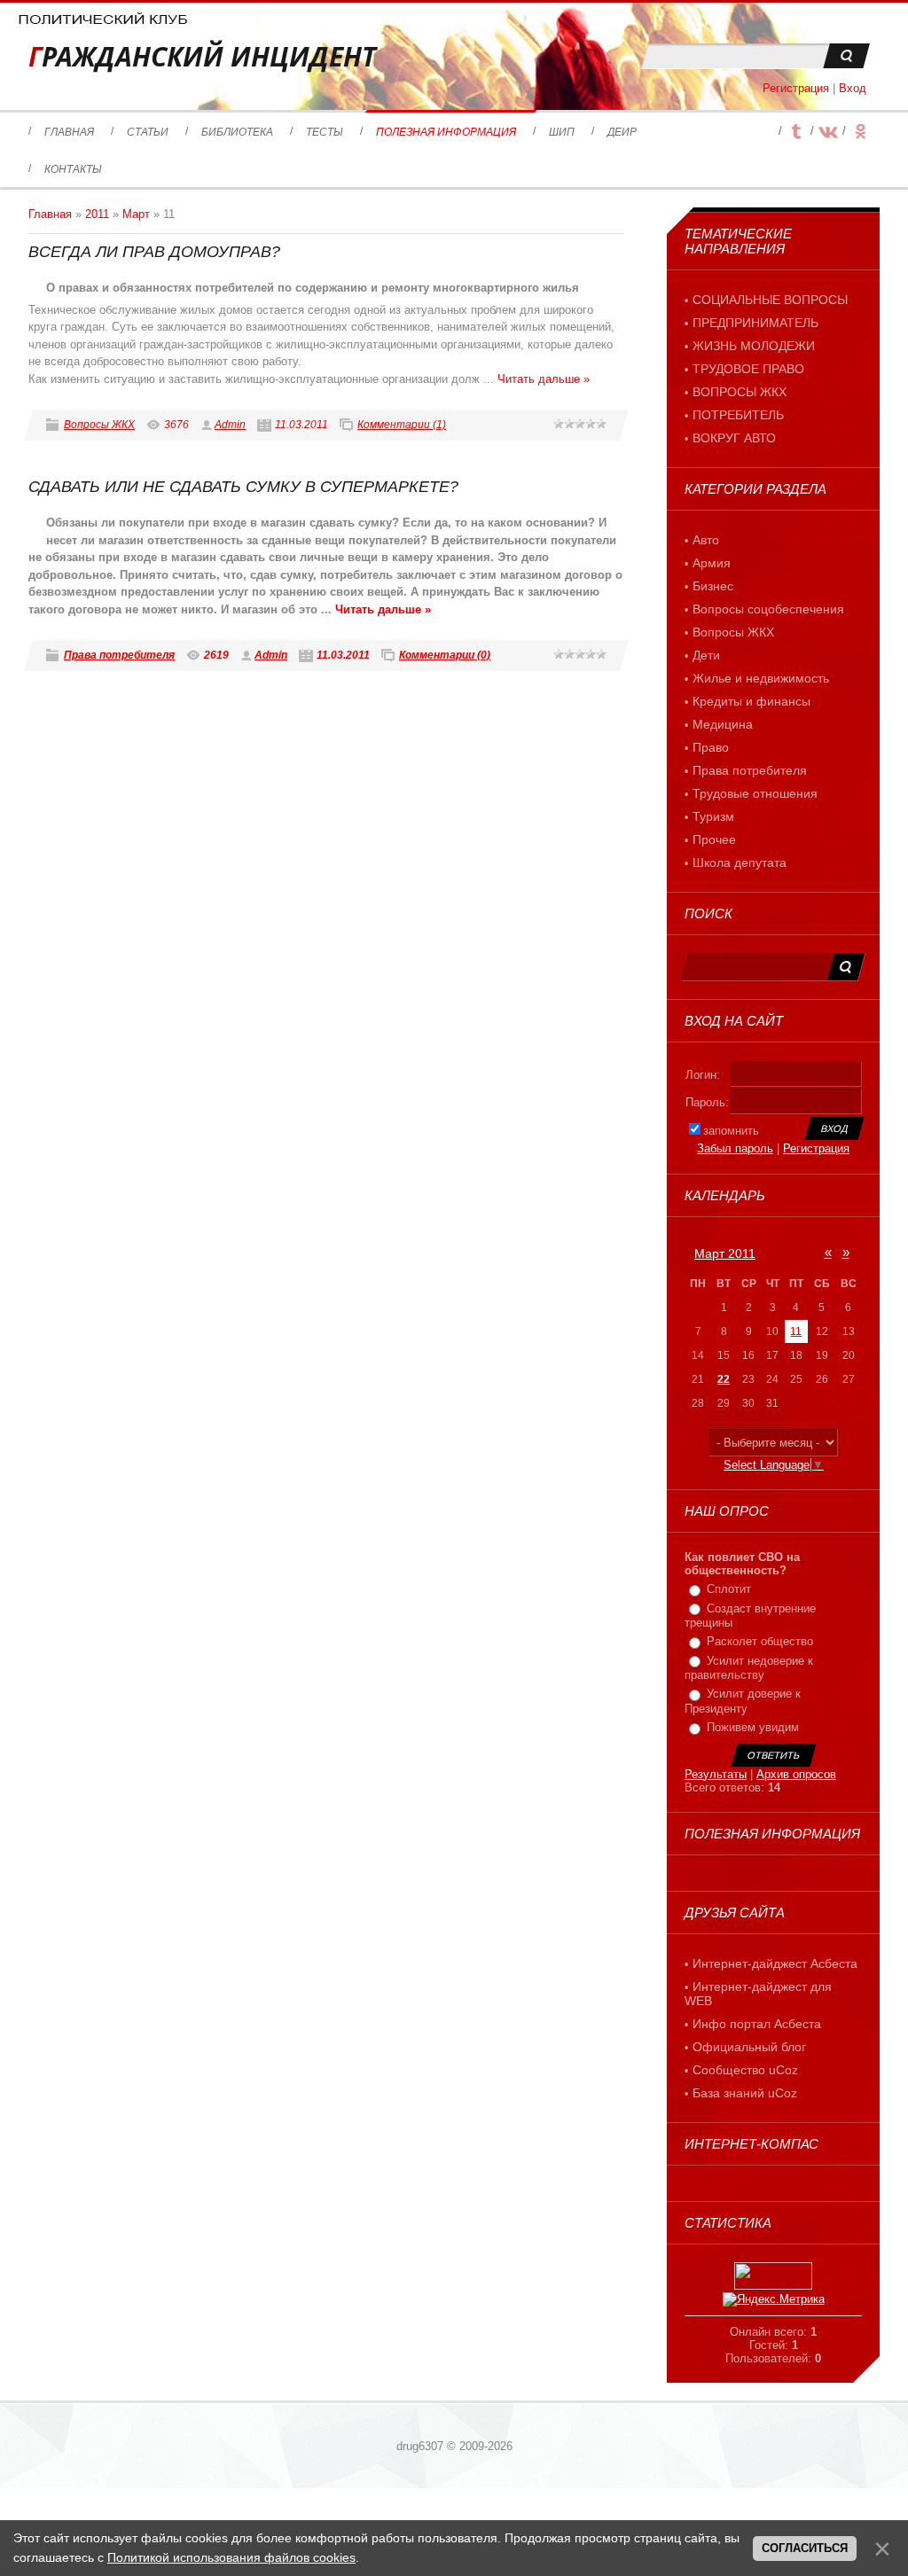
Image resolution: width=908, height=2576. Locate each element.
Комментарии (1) (402, 425)
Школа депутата (740, 863)
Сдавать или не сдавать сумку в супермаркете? (243, 487)
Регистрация (796, 88)
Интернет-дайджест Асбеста (775, 1963)
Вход (853, 88)
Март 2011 (725, 1253)
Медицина (723, 724)
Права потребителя (119, 655)
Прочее (714, 839)
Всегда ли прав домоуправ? (154, 252)
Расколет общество (760, 1641)
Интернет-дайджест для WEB (758, 1994)
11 (796, 1331)
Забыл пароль (735, 1148)
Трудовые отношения (755, 793)
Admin (230, 425)
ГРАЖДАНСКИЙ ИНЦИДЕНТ (202, 56)
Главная (50, 214)
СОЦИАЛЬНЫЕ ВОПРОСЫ (770, 300)
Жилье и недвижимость (761, 678)
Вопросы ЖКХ (99, 425)
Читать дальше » (544, 379)
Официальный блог (749, 2047)
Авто (706, 540)
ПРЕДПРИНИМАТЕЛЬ (755, 323)
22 (724, 1379)
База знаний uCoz (745, 2093)
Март (136, 214)
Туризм (713, 816)
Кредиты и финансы (751, 701)
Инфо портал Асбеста (757, 2024)
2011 (97, 214)
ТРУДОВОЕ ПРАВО (748, 369)
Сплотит (729, 1589)
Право (711, 747)
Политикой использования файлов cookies (231, 2557)
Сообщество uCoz (745, 2070)
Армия (712, 563)
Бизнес (713, 586)
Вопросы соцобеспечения (768, 609)
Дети (706, 655)
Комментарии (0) (445, 655)
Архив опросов (796, 1774)
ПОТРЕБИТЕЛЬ (738, 415)
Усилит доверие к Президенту (743, 1702)
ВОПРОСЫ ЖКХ (740, 392)
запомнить (731, 1131)
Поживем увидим (753, 1727)
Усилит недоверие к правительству (749, 1668)
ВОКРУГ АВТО (734, 438)
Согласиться (805, 2548)
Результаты (716, 1774)
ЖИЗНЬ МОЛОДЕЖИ (754, 346)
